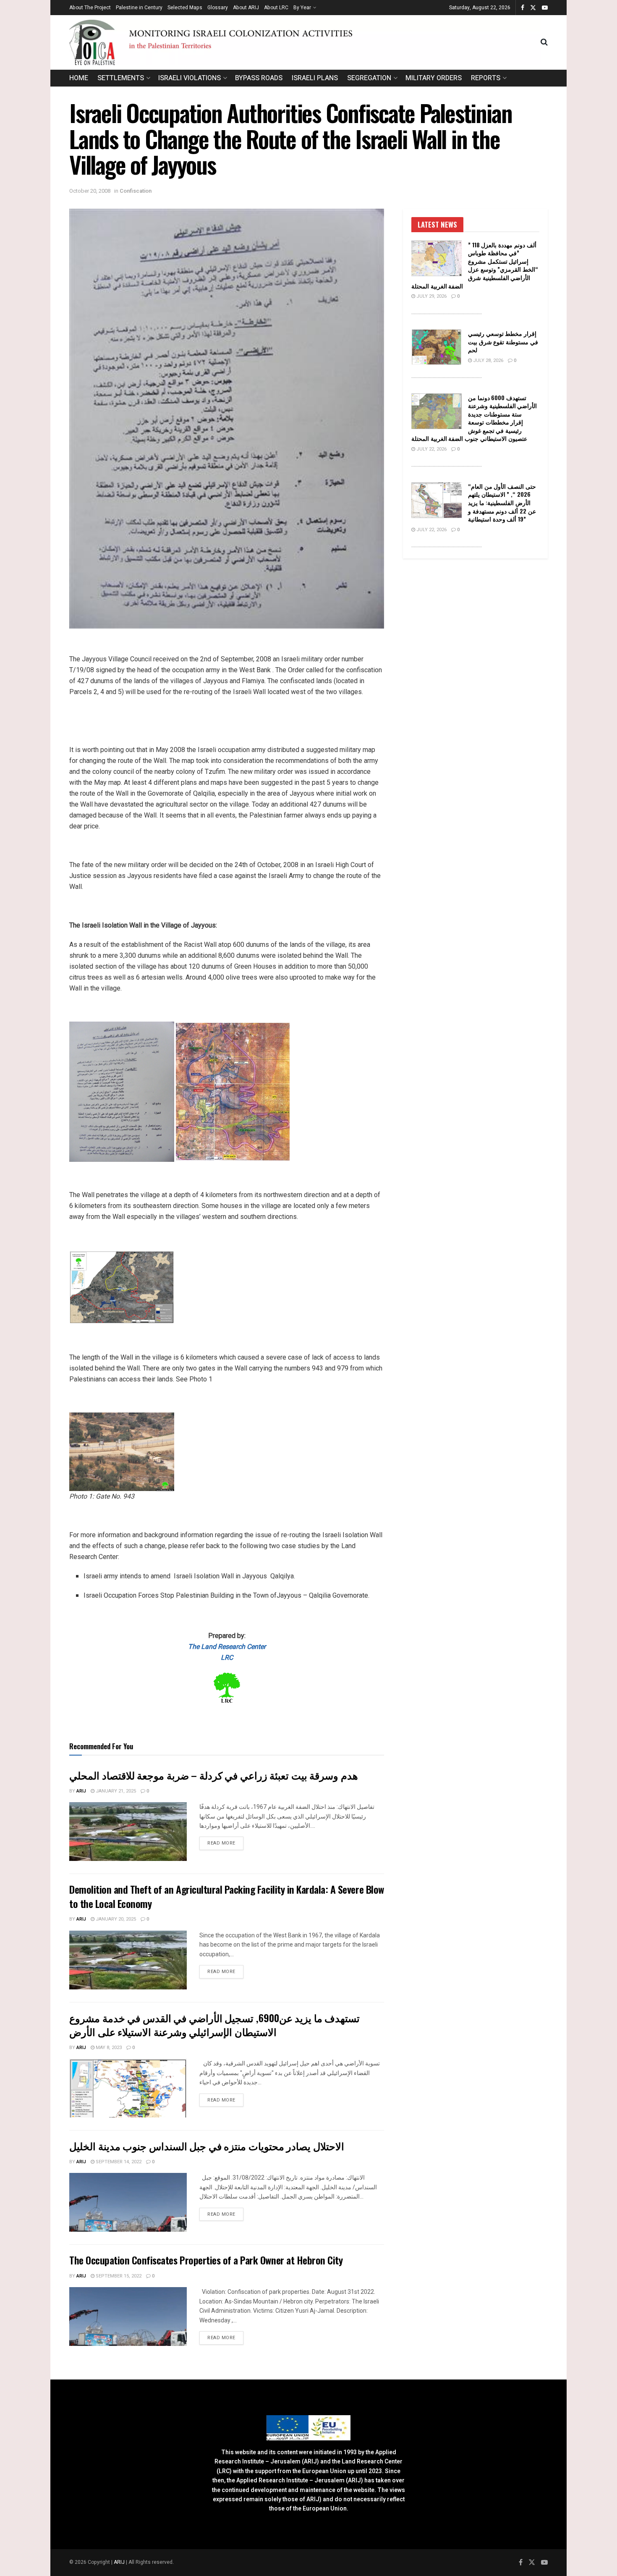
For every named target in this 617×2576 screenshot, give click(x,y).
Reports (486, 78)
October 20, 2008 (90, 191)
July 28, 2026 (488, 360)
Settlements (121, 78)
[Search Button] (544, 42)
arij (81, 1791)
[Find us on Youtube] (545, 8)
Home (79, 78)
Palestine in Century (139, 8)
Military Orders (434, 78)
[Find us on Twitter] (533, 8)
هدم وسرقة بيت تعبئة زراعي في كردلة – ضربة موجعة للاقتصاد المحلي (214, 1775)
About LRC (276, 8)
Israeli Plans (315, 78)
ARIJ (120, 2562)
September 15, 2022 (118, 2276)
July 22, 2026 (431, 449)
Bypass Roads (259, 78)
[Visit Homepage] (305, 42)
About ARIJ (246, 8)
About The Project (90, 8)
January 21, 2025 (115, 1791)
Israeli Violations (190, 78)
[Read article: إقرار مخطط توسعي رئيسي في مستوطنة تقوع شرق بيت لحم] (437, 347)
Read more (225, 1843)
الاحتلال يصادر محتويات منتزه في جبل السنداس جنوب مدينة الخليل (207, 2146)
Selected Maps (185, 8)
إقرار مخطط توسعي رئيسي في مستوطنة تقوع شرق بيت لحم (503, 341)
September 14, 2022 (118, 2162)
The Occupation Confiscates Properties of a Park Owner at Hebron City (206, 2260)
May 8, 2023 (108, 2048)
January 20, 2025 (115, 1919)
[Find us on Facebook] (523, 8)
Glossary (218, 8)
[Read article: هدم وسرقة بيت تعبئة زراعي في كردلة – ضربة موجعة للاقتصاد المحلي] (128, 1832)
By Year (302, 8)
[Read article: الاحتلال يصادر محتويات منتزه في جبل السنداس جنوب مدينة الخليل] (128, 2202)
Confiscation (136, 191)
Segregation (369, 78)
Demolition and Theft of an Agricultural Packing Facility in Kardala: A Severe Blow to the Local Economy (227, 1896)
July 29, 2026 (431, 296)
